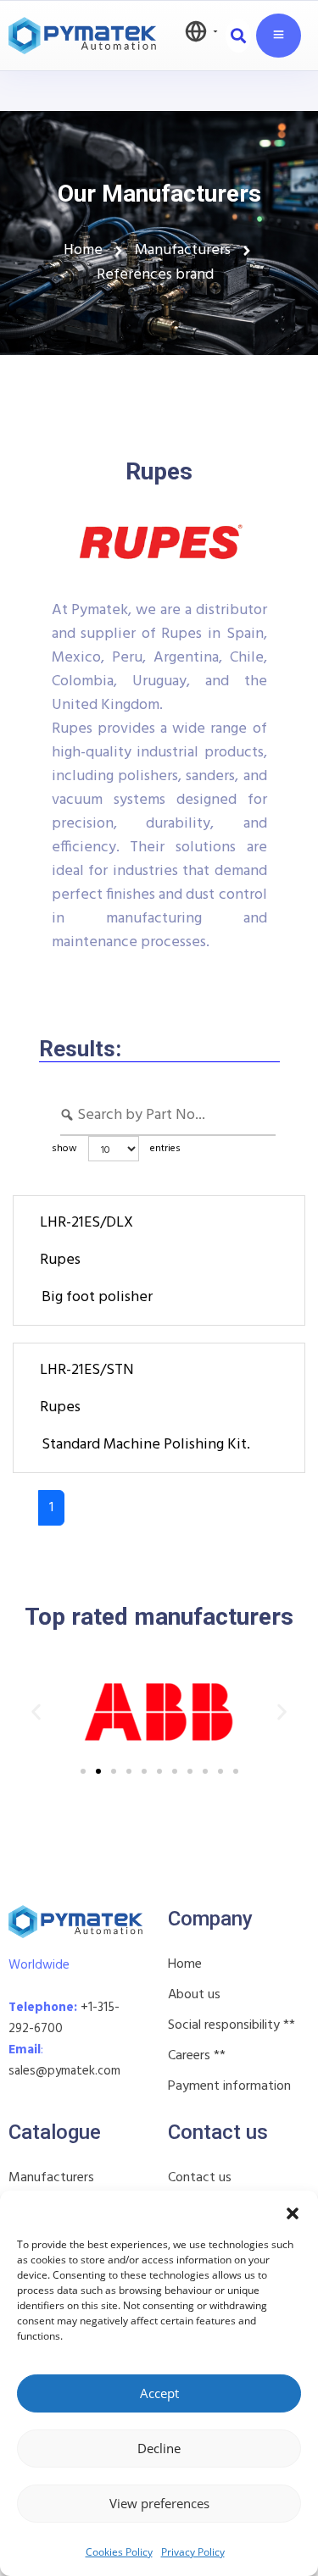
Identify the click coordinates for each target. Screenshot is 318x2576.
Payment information (229, 2086)
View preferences (159, 2503)
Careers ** (197, 2056)
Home (185, 1964)
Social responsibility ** (232, 2025)
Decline (159, 2448)
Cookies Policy (119, 2552)
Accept (159, 2393)
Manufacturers (51, 2178)
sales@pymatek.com (64, 2071)
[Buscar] (238, 36)
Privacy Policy (193, 2552)
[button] (293, 2212)
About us (194, 1995)
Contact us (200, 2178)
